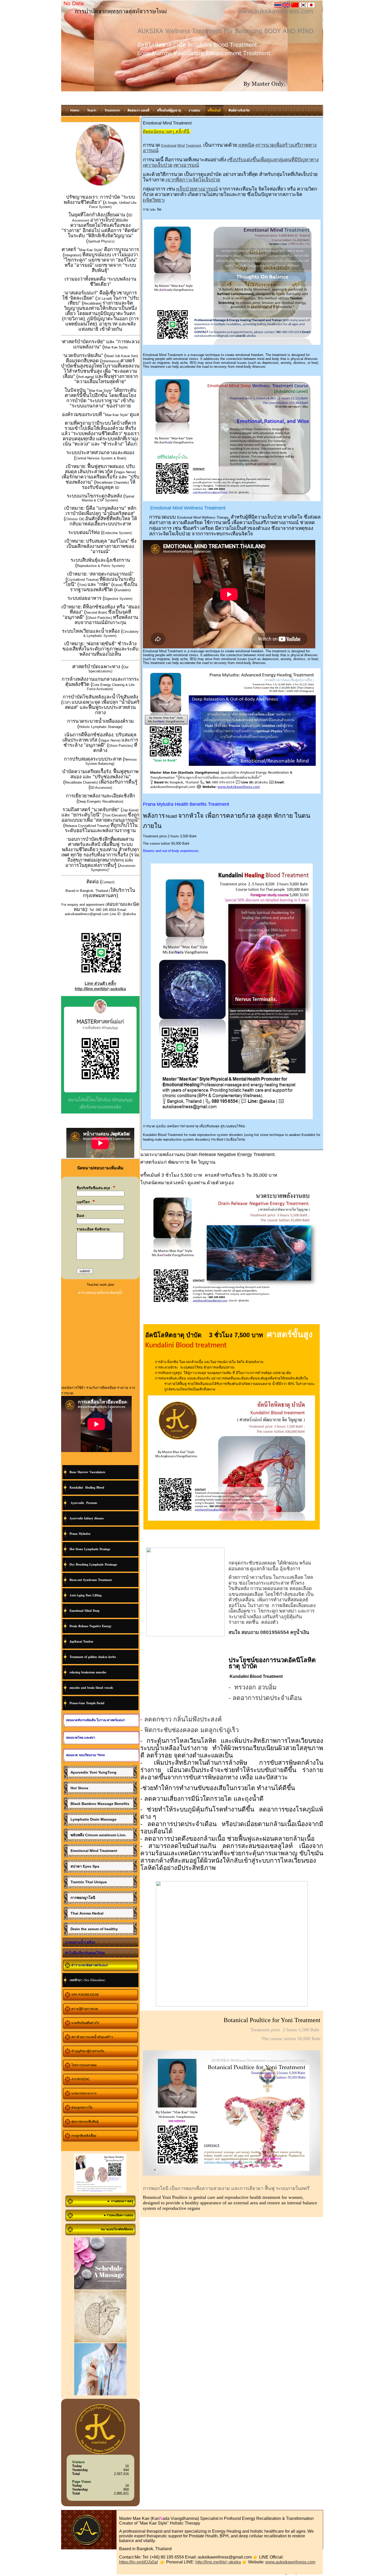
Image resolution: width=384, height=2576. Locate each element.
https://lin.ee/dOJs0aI (138, 2562)
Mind (181, 146)
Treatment (193, 146)
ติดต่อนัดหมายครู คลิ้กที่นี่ (167, 131)
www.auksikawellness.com (290, 2562)
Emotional (169, 146)
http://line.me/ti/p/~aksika (218, 2562)
